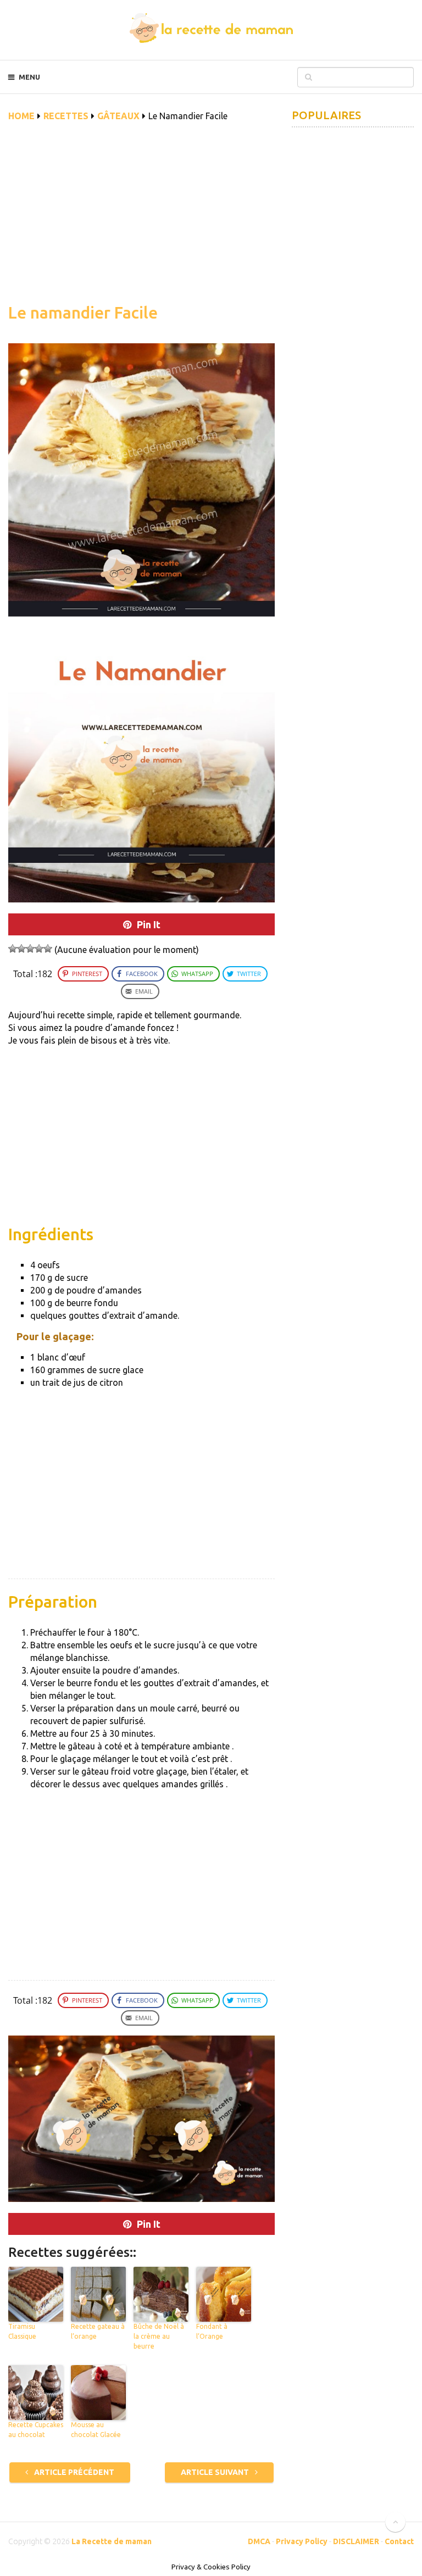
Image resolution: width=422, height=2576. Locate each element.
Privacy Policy (302, 2541)
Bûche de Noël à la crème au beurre (159, 2336)
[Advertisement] (141, 219)
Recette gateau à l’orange (98, 2331)
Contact (399, 2541)
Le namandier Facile (83, 313)
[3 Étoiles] (30, 949)
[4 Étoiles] (39, 949)
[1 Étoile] (13, 949)
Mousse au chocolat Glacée (96, 2430)
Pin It (149, 924)
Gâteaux (118, 116)
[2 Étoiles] (21, 949)
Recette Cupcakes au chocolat (36, 2430)
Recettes (66, 116)
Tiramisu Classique (22, 2331)
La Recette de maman (112, 2541)
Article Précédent (73, 2472)
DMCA (259, 2541)
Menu (29, 77)
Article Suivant (216, 2472)
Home (21, 116)
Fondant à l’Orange (212, 2331)
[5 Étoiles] (48, 949)
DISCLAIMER (356, 2541)
